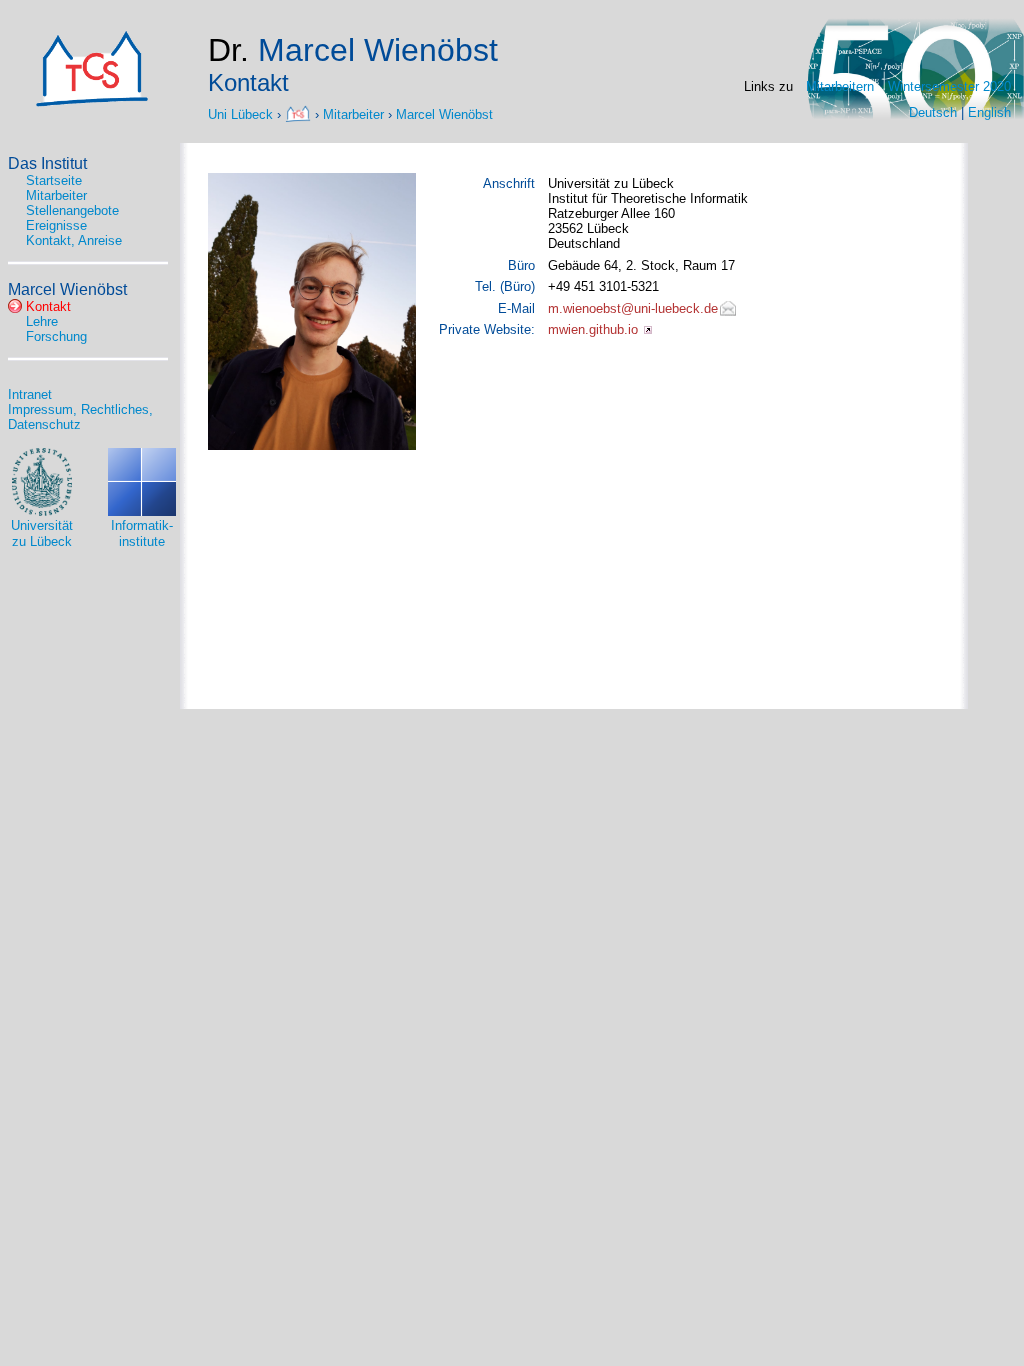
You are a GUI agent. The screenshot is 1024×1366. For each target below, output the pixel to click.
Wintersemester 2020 (949, 86)
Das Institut (47, 163)
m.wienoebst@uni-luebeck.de (633, 308)
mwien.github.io (593, 329)
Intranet (30, 394)
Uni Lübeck (242, 113)
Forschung (56, 336)
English (989, 112)
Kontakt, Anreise (74, 240)
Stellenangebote (72, 210)
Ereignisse (56, 225)
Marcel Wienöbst (444, 113)
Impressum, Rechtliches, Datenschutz (80, 417)
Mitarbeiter (353, 113)
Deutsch (933, 112)
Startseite (54, 180)
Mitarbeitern (840, 86)
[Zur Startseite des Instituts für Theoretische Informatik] (92, 102)
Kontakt (48, 306)
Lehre (42, 321)
